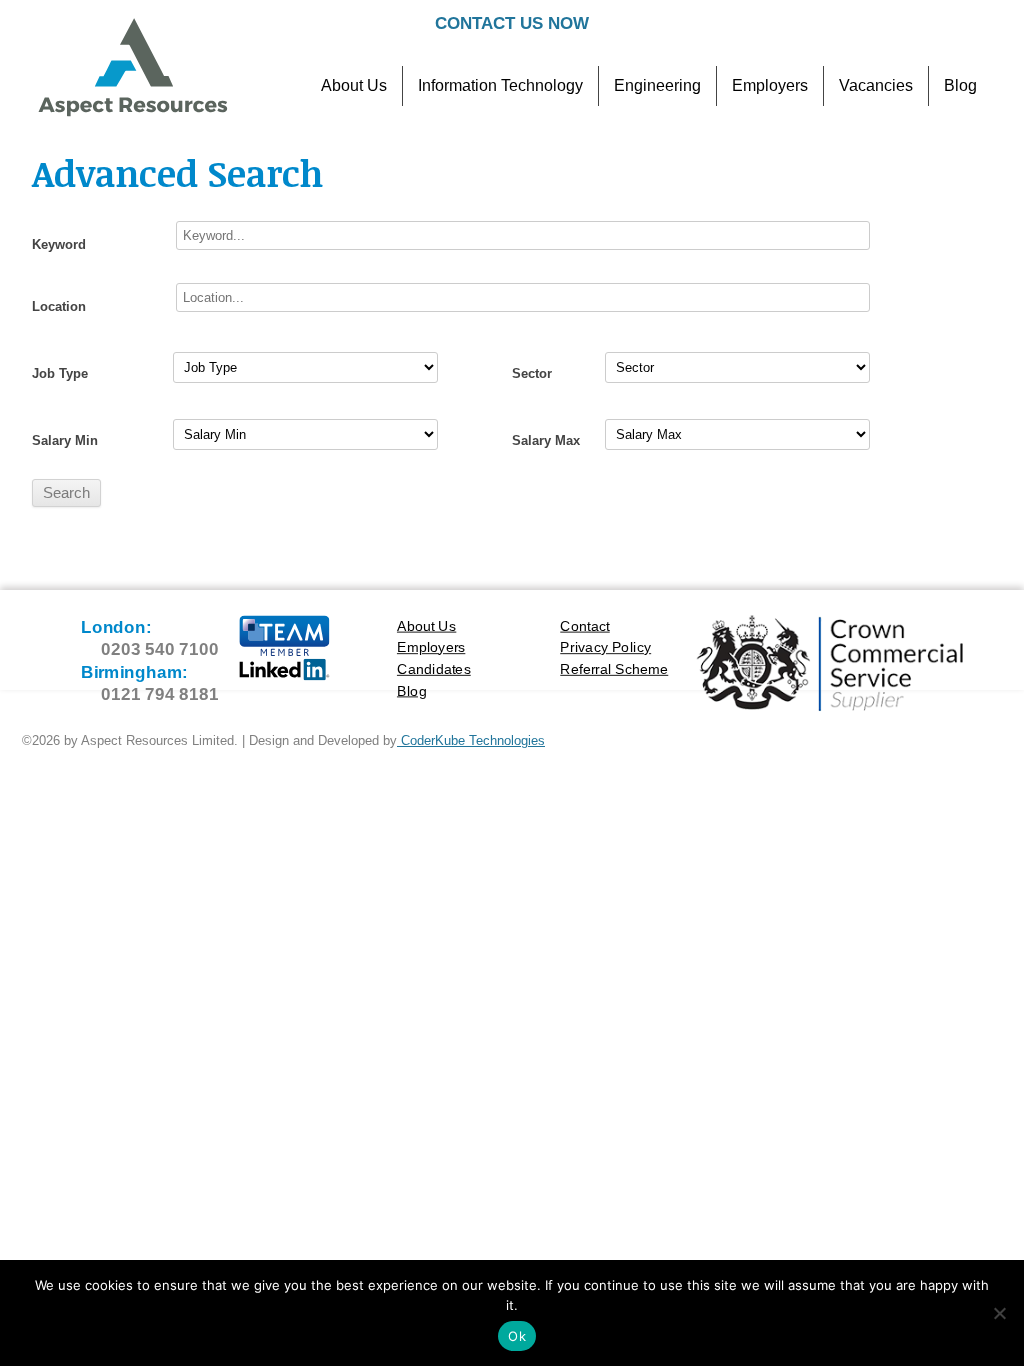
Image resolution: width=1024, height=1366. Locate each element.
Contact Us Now (512, 23)
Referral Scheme (614, 668)
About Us (354, 85)
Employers (770, 85)
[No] (999, 1313)
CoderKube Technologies (471, 740)
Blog (960, 85)
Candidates (434, 668)
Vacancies (876, 85)
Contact (585, 625)
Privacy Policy (605, 647)
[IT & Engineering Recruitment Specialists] (132, 114)
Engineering (657, 85)
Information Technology (500, 85)
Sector (532, 373)
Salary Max (546, 440)
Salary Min (65, 440)
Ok (517, 1336)
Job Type (60, 373)
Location (59, 306)
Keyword (59, 244)
